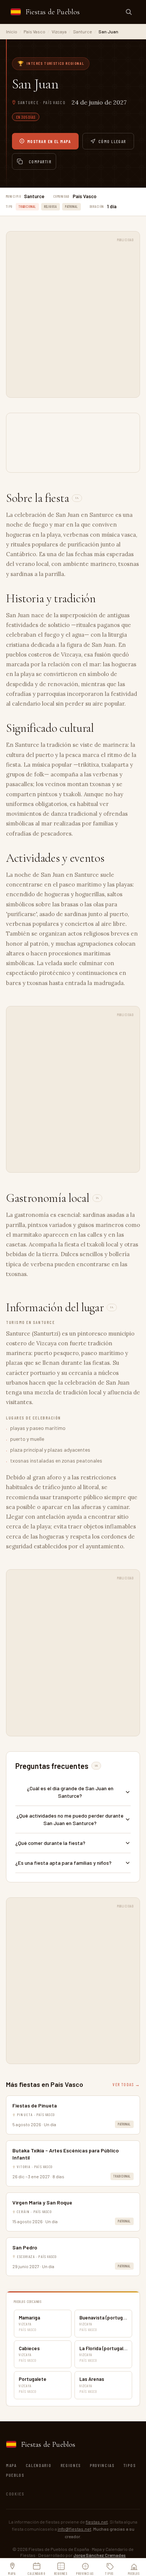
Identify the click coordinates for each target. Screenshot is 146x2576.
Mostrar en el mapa (49, 141)
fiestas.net (97, 2522)
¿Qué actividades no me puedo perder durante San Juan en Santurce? (70, 1819)
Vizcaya (59, 31)
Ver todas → (126, 2084)
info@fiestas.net (74, 2529)
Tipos (130, 2465)
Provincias (102, 2465)
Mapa (11, 2465)
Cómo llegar (112, 141)
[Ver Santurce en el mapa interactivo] (73, 443)
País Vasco (34, 31)
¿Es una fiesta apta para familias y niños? (63, 1863)
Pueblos (15, 2475)
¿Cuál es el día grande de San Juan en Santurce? (70, 1792)
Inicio (12, 31)
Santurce (83, 31)
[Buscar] (129, 12)
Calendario (39, 2465)
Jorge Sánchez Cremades (100, 2555)
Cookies (15, 2494)
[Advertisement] (73, 318)
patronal (72, 207)
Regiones (71, 2465)
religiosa (51, 207)
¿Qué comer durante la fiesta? (50, 1843)
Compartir (40, 161)
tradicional (27, 207)
